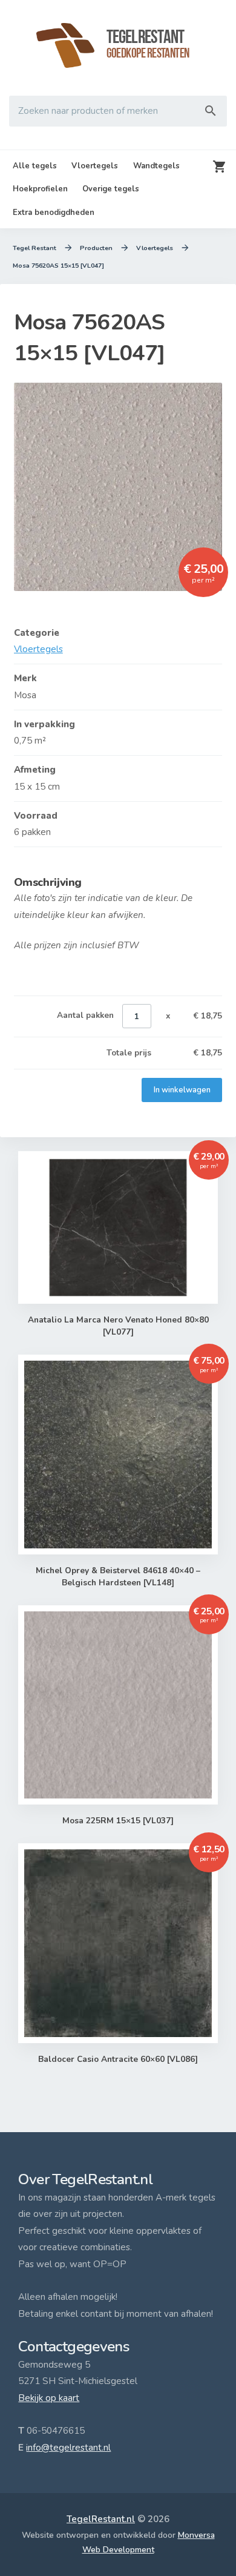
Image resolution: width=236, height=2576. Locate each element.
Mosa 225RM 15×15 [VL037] (118, 1821)
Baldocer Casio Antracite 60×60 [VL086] (118, 2059)
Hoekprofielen (40, 189)
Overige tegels (111, 189)
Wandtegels (156, 166)
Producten (96, 248)
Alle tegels (35, 166)
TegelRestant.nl (101, 2519)
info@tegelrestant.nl (68, 2448)
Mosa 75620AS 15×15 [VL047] (58, 266)
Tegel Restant (34, 248)
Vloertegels (95, 166)
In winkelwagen (182, 1090)
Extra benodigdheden (54, 213)
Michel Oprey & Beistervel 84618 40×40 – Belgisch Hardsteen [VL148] (118, 1577)
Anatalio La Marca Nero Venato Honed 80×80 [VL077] (118, 1326)
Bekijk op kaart (49, 2398)
